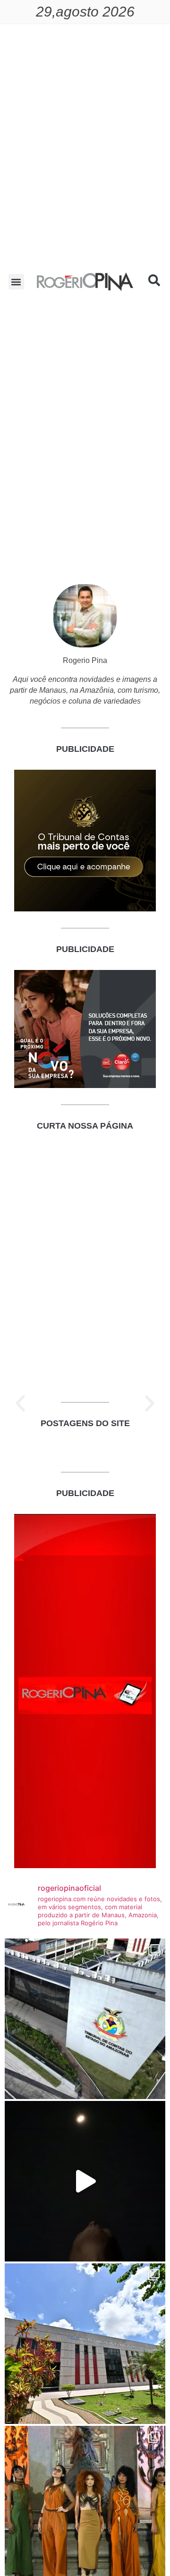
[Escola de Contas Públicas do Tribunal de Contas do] (85, 2019)
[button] (16, 282)
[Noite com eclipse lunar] (85, 2181)
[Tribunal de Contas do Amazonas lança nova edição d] (85, 2344)
